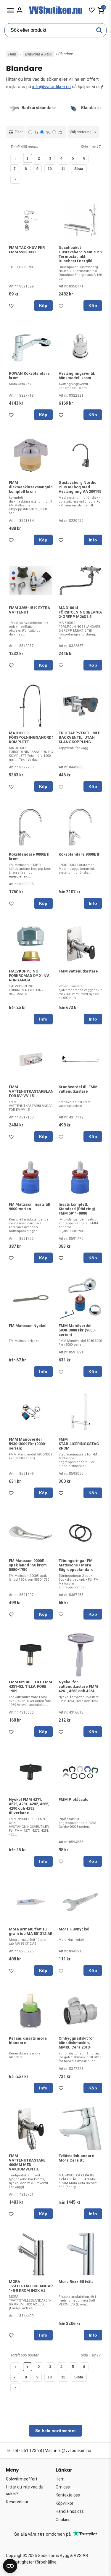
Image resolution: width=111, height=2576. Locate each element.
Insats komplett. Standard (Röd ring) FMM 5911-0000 (77, 1209)
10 (50, 169)
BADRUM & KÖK (38, 54)
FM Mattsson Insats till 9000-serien (30, 1207)
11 (63, 169)
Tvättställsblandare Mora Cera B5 (76, 2158)
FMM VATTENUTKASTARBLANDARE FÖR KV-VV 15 (36, 1091)
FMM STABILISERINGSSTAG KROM (79, 1444)
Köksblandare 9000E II (79, 854)
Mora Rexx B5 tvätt (76, 2282)
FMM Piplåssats (73, 1799)
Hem (12, 54)
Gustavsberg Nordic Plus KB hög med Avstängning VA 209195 (80, 487)
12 (36, 132)
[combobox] (83, 132)
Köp (43, 306)
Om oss (63, 2487)
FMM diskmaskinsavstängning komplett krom (32, 487)
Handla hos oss (70, 2511)
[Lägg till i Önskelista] (12, 307)
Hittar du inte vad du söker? (25, 2490)
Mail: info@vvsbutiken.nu (68, 2451)
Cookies (63, 2520)
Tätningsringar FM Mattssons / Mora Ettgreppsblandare (76, 1565)
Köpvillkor (65, 2503)
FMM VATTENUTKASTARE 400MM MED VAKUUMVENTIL (27, 2162)
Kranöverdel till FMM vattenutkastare (78, 1089)
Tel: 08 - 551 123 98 (24, 2451)
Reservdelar (17, 2502)
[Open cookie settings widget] (10, 2566)
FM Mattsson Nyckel (28, 1326)
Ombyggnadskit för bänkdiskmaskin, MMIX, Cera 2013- (76, 2043)
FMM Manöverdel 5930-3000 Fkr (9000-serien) (77, 1330)
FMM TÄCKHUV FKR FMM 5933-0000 (27, 250)
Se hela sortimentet (56, 2431)
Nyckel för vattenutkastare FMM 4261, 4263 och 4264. (78, 1686)
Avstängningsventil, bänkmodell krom (77, 376)
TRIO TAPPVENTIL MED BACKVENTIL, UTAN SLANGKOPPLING (80, 737)
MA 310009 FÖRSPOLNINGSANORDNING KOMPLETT (35, 737)
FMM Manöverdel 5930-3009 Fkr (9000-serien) (28, 1444)
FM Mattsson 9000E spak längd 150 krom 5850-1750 (28, 1565)
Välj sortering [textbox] (81, 132)
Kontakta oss (68, 2495)
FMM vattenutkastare (78, 971)
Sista (79, 169)
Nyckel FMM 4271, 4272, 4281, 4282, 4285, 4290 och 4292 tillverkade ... (29, 1806)
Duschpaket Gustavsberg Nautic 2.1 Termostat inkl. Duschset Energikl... (80, 254)
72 (60, 132)
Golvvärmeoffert (22, 2479)
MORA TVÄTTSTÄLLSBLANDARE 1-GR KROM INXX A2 (32, 2286)
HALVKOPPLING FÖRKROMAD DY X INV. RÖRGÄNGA (29, 976)
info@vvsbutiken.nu (52, 87)
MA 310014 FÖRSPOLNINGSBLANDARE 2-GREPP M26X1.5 (83, 612)
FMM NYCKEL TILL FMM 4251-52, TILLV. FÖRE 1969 (30, 1686)
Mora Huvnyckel (74, 1929)
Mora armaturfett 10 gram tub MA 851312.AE (30, 1931)
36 (48, 132)
